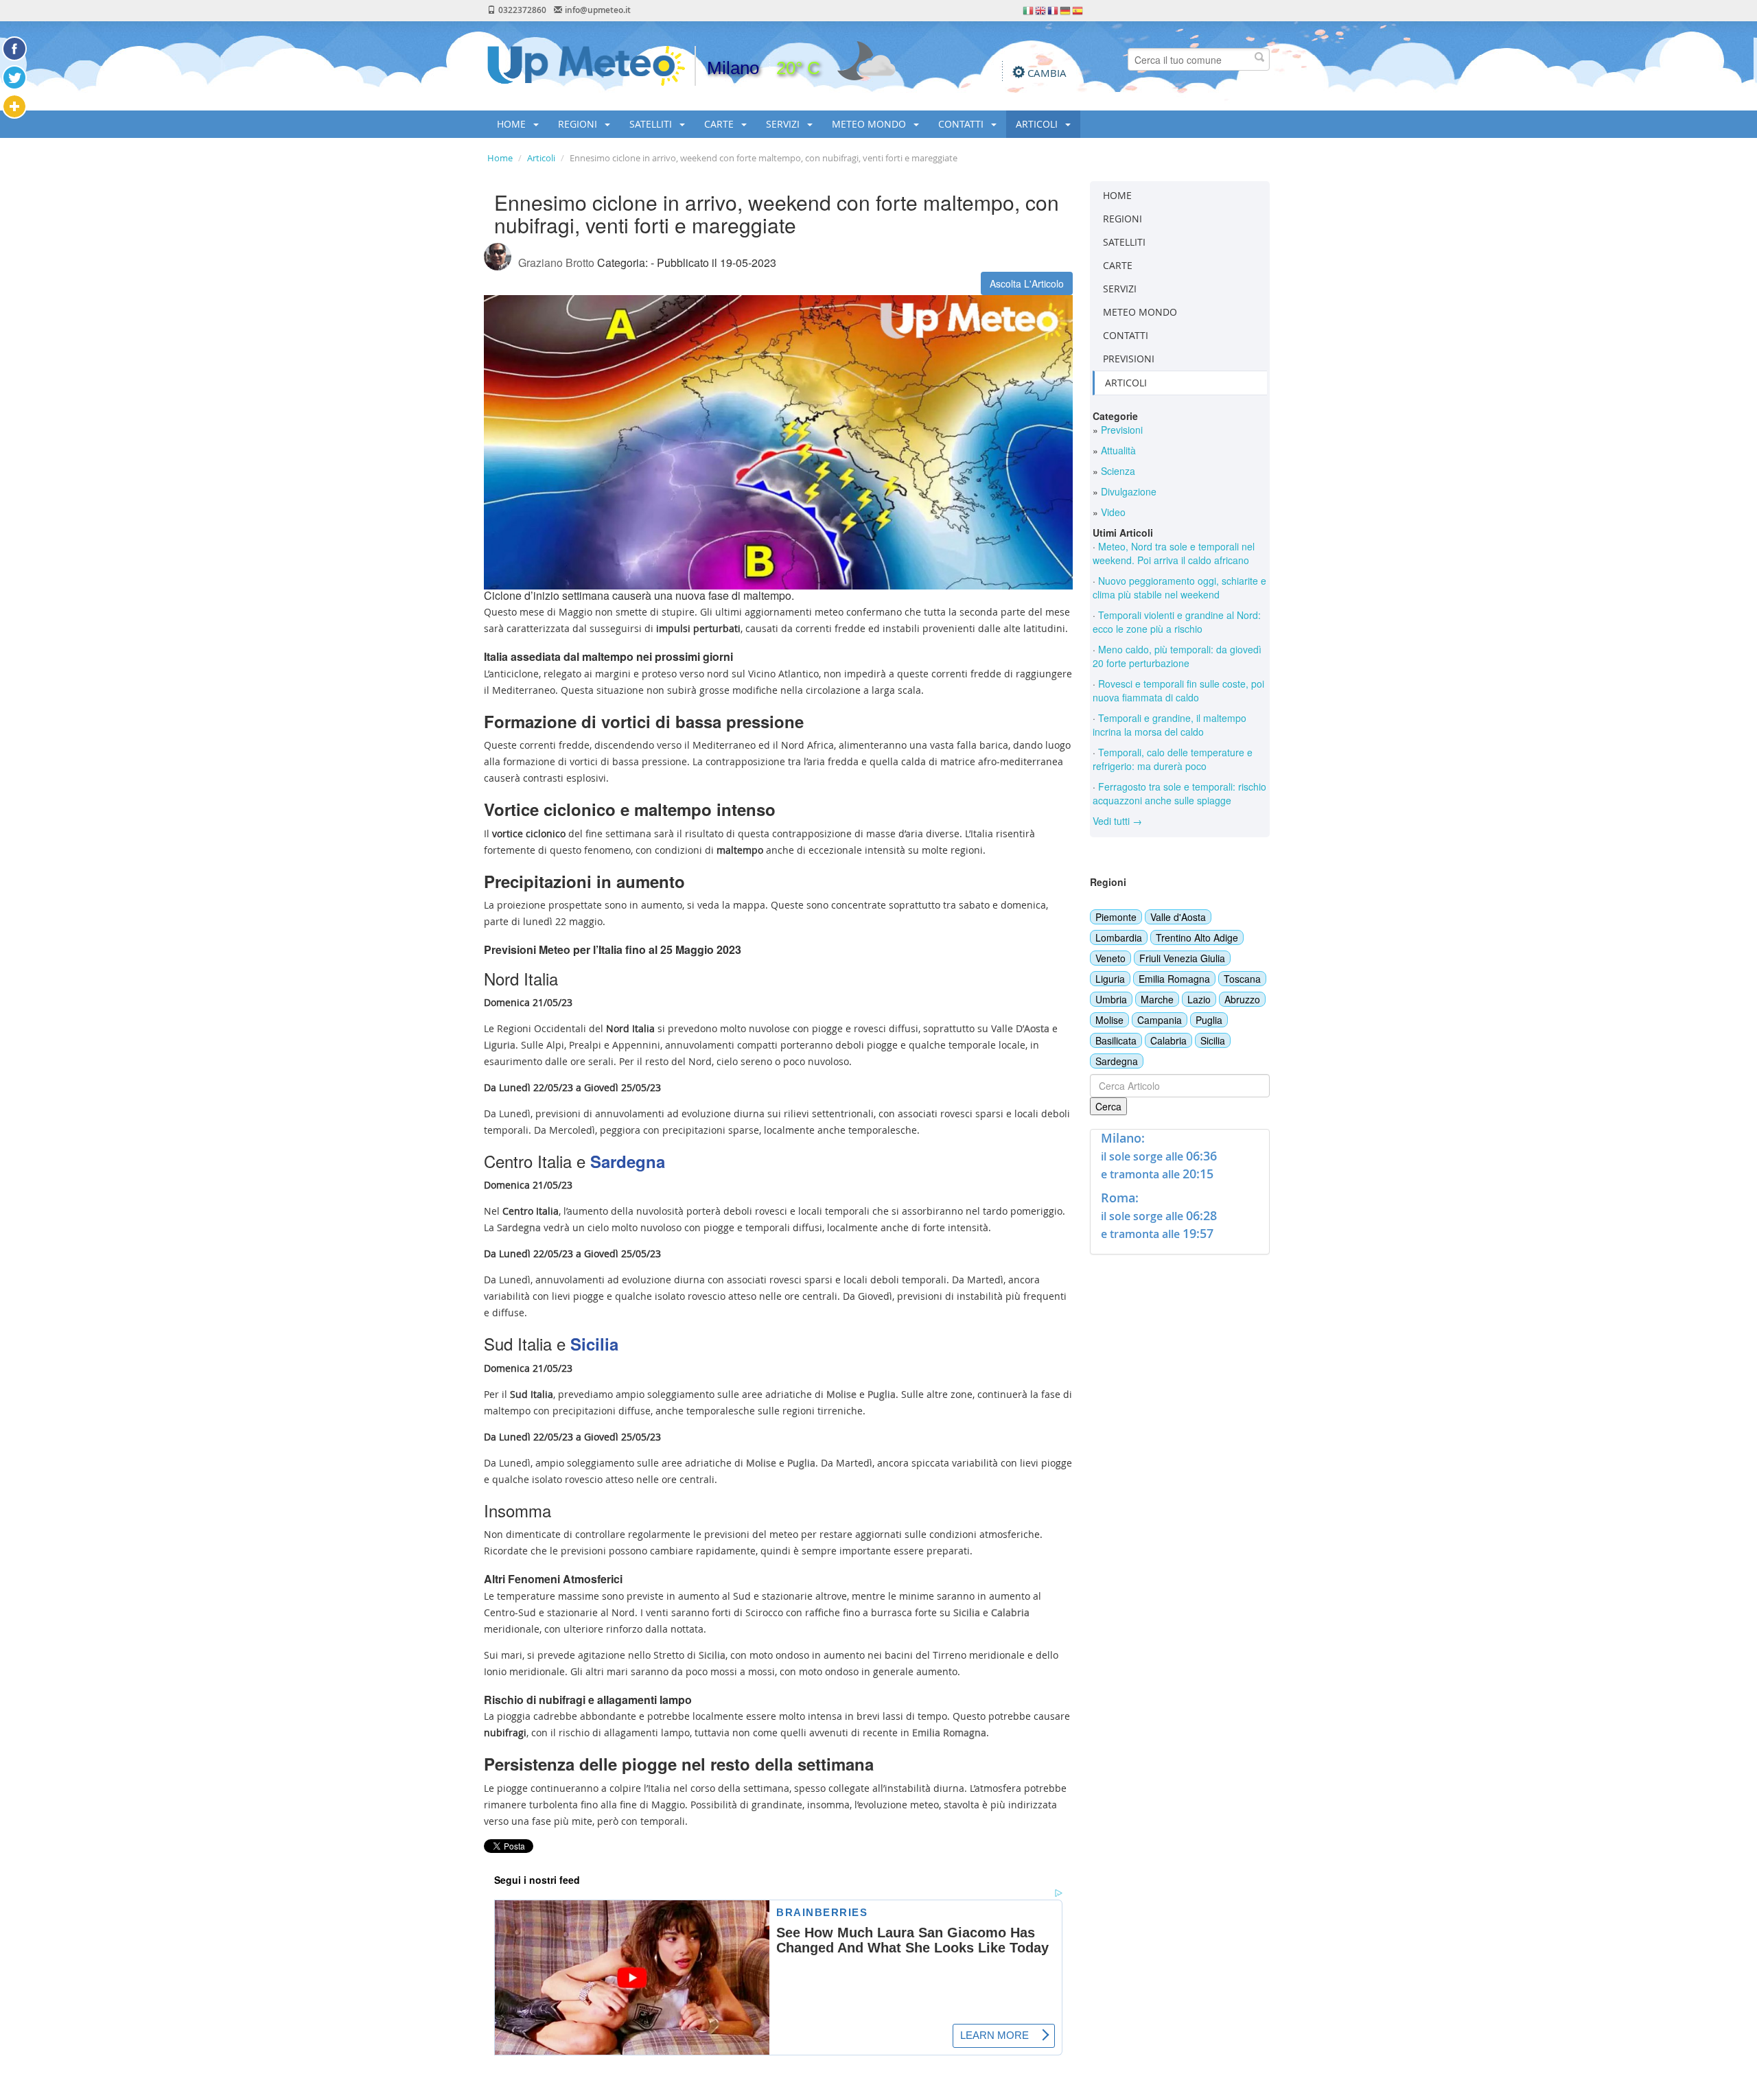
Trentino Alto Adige (1197, 937)
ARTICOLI (1038, 124)
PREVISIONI (1129, 359)
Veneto (1110, 958)
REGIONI (579, 124)
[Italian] (1029, 10)
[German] (1066, 10)
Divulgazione (1127, 491)
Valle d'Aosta (1178, 917)
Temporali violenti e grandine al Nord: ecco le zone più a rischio (1177, 622)
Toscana (1242, 979)
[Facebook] (14, 49)
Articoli (541, 158)
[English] (1041, 10)
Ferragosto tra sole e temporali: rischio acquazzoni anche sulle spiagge (1179, 793)
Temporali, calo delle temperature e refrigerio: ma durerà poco (1173, 759)
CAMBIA (1047, 73)
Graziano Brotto (556, 262)
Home (500, 158)
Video (1112, 512)
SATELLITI (652, 124)
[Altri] (14, 106)
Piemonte (1116, 917)
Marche (1157, 999)
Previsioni (1120, 430)
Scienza (1117, 471)
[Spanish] (1078, 10)
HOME (513, 124)
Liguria (1110, 979)
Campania (1160, 1020)
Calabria (1168, 1040)
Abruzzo (1242, 999)
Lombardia (1119, 937)
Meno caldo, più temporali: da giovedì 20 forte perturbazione (1177, 656)
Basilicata (1116, 1040)
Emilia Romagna (1174, 979)
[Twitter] (14, 78)
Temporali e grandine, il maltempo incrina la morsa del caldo (1170, 725)
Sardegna (1117, 1061)
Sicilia (1213, 1040)
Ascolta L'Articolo (1027, 283)
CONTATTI (962, 124)
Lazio (1199, 999)
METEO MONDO (870, 124)
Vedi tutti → (1117, 821)
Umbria (1111, 999)
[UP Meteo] (586, 65)
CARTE (720, 124)
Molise (1109, 1020)
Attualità (1117, 450)
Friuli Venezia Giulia (1182, 958)
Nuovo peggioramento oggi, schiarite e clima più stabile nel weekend (1179, 587)
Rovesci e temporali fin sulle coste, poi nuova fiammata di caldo (1178, 690)
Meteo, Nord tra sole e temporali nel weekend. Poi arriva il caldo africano (1174, 553)
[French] (1054, 10)
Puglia (1209, 1020)
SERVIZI (784, 124)
